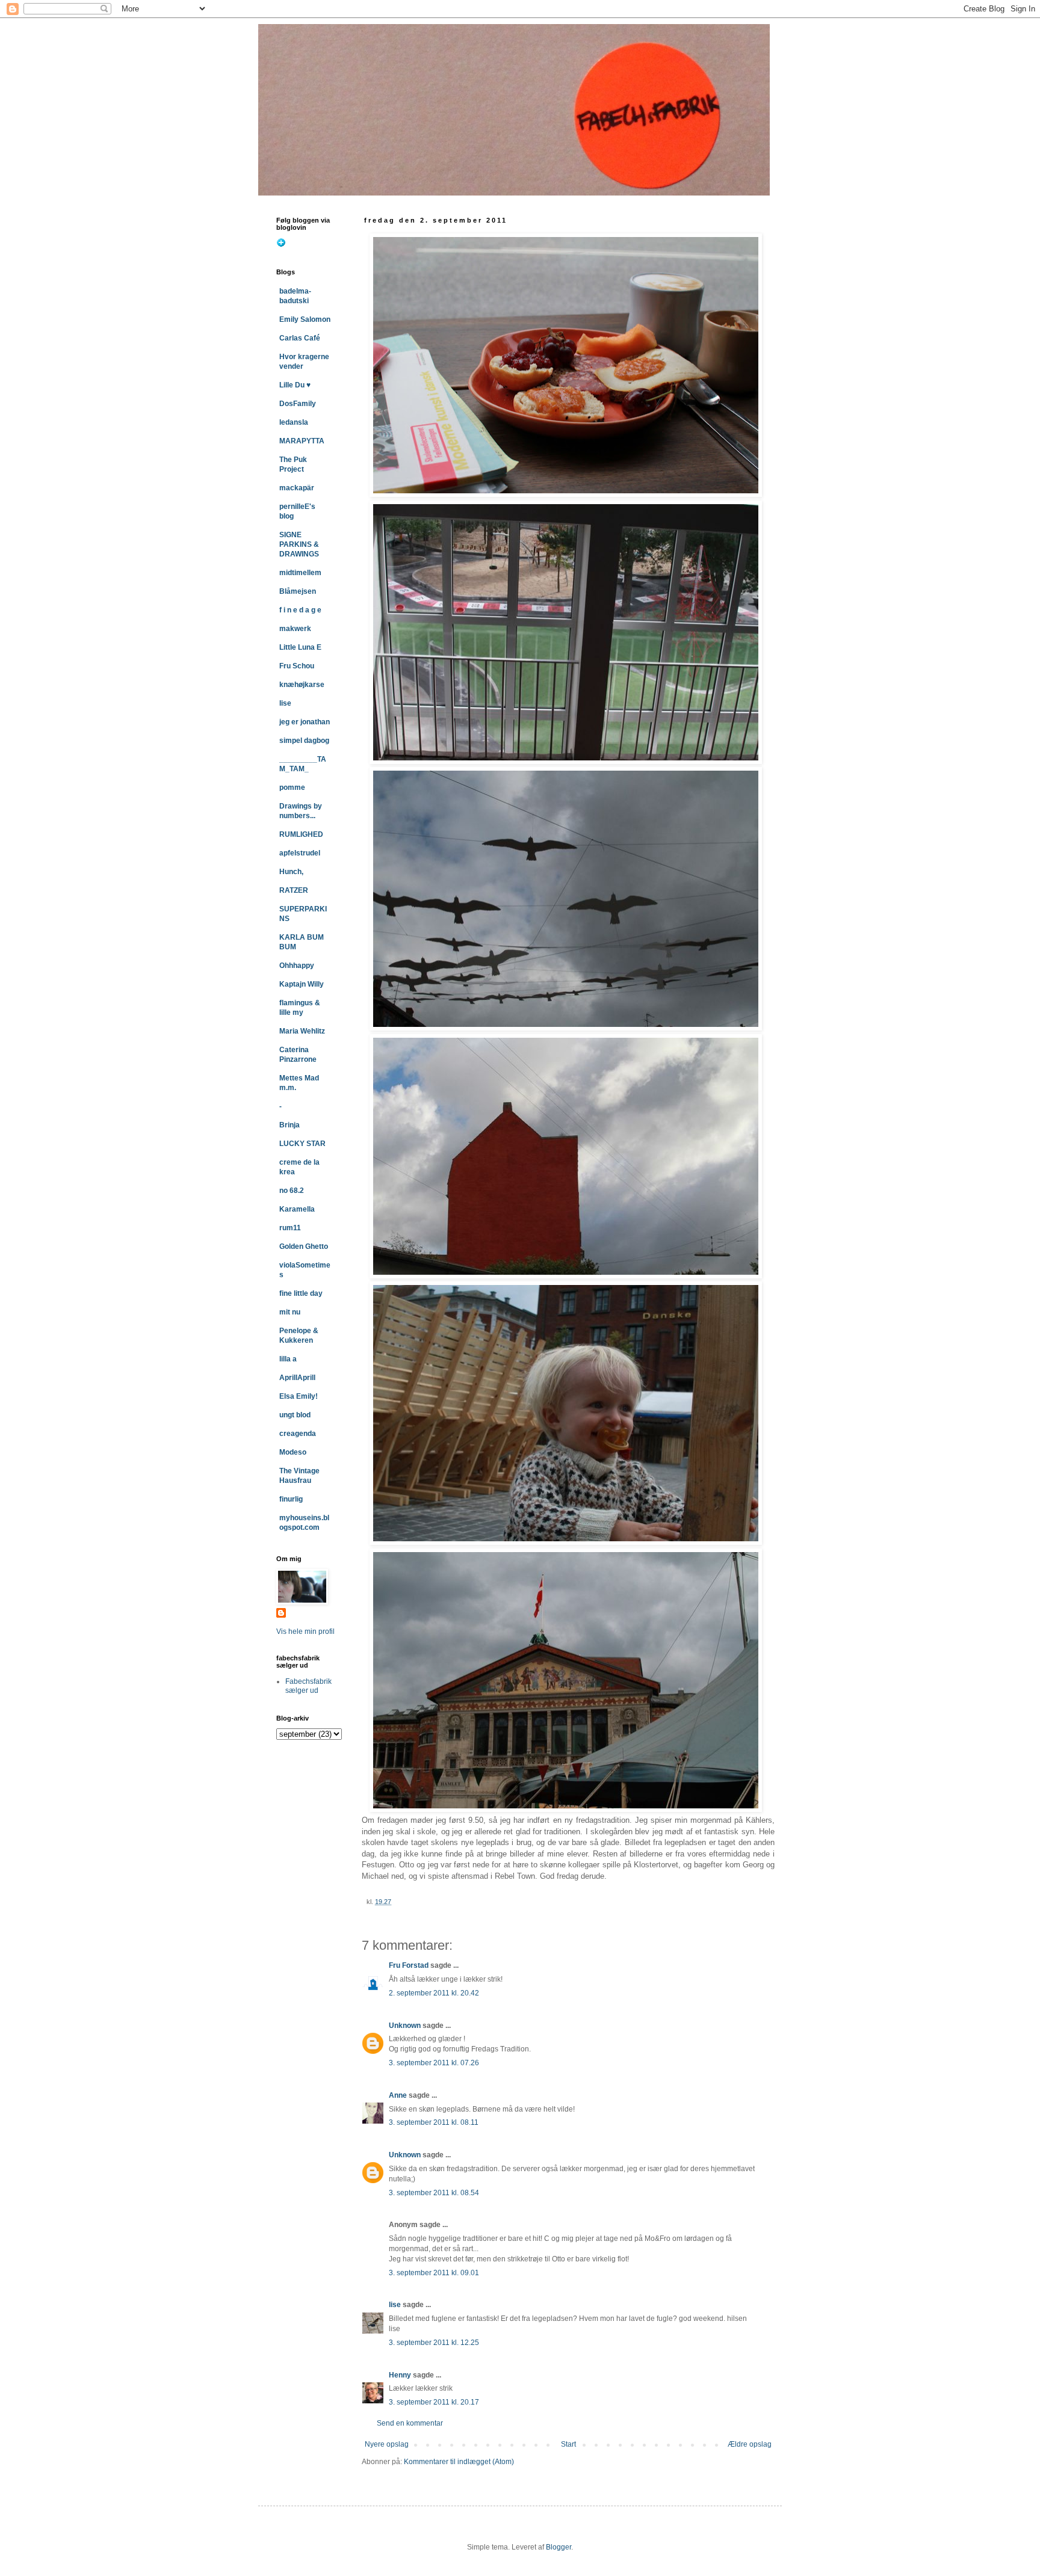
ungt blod (295, 1415)
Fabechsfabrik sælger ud (308, 1686)
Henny (400, 2375)
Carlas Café (300, 338)
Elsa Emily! (299, 1396)
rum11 (290, 1228)
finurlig (291, 1499)
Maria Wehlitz (302, 1031)
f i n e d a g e (300, 610)
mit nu (290, 1312)
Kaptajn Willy (302, 984)
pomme (292, 787)
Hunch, (291, 872)
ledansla (294, 422)
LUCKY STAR (302, 1144)
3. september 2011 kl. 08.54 (434, 2193)
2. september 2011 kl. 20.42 (434, 1993)
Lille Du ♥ (295, 385)
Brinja (289, 1125)
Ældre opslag (750, 2444)
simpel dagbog (304, 741)
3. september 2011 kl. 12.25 (434, 2343)
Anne (398, 2095)
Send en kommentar (410, 2423)
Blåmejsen (298, 591)
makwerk (295, 629)
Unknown (405, 2026)
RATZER (294, 890)
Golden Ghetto (304, 1246)
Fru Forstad (409, 1965)
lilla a (288, 1359)
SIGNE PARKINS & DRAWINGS (299, 544)
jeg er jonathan (305, 722)
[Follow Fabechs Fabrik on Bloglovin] (281, 245)
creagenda (298, 1434)
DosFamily (298, 404)
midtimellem (300, 573)
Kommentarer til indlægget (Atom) (459, 2462)
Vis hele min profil (305, 1632)
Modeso (293, 1452)
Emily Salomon (305, 319)
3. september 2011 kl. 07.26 (434, 2063)
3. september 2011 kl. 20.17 (434, 2402)
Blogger (559, 2547)
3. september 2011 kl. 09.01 (434, 2273)
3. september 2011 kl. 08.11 (434, 2122)
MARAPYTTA (302, 441)
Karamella (297, 1209)
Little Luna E (300, 647)
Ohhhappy (297, 966)
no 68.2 (292, 1191)
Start (568, 2444)
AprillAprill (297, 1378)
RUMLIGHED (301, 834)
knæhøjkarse (302, 685)
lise (395, 2305)
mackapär (297, 488)
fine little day (301, 1293)
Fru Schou (297, 666)
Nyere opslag (387, 2444)
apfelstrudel (300, 853)
